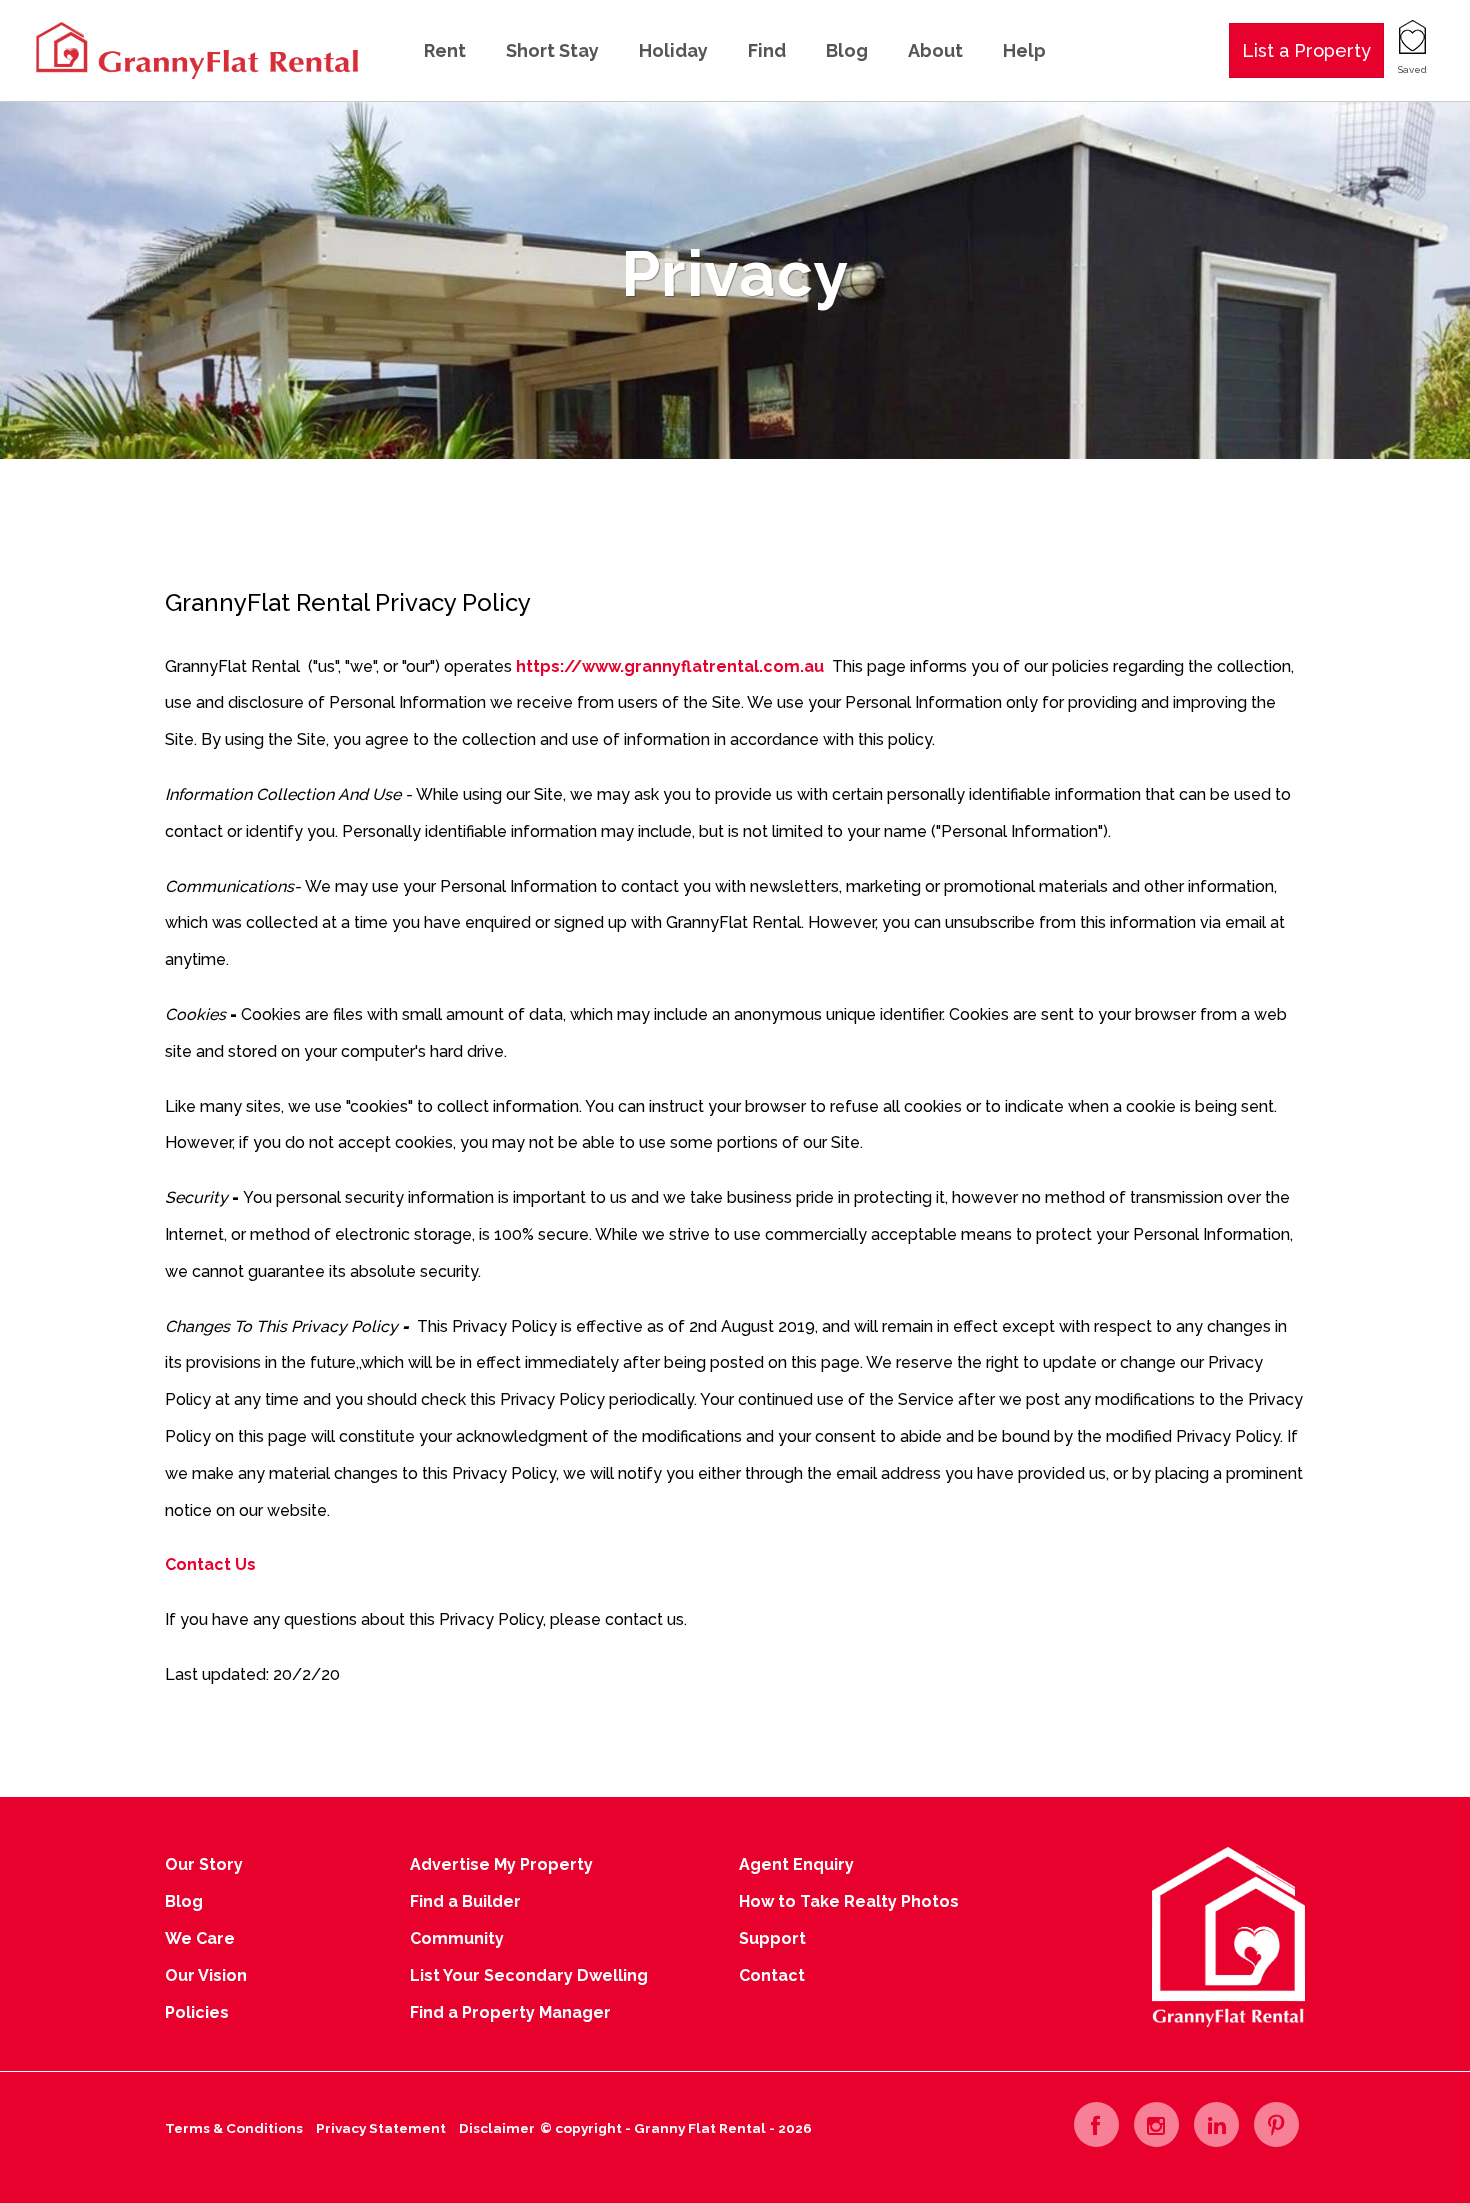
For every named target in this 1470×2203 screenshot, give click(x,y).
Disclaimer (497, 2128)
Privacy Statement (381, 2128)
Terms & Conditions (234, 2128)
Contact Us (210, 1564)
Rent (445, 50)
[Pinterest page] (1276, 2124)
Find (767, 50)
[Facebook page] (1096, 2124)
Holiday (673, 50)
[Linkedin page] (1216, 2124)
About (935, 50)
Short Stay (552, 50)
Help (1024, 50)
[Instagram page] (1156, 2124)
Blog (847, 50)
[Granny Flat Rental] (195, 49)
